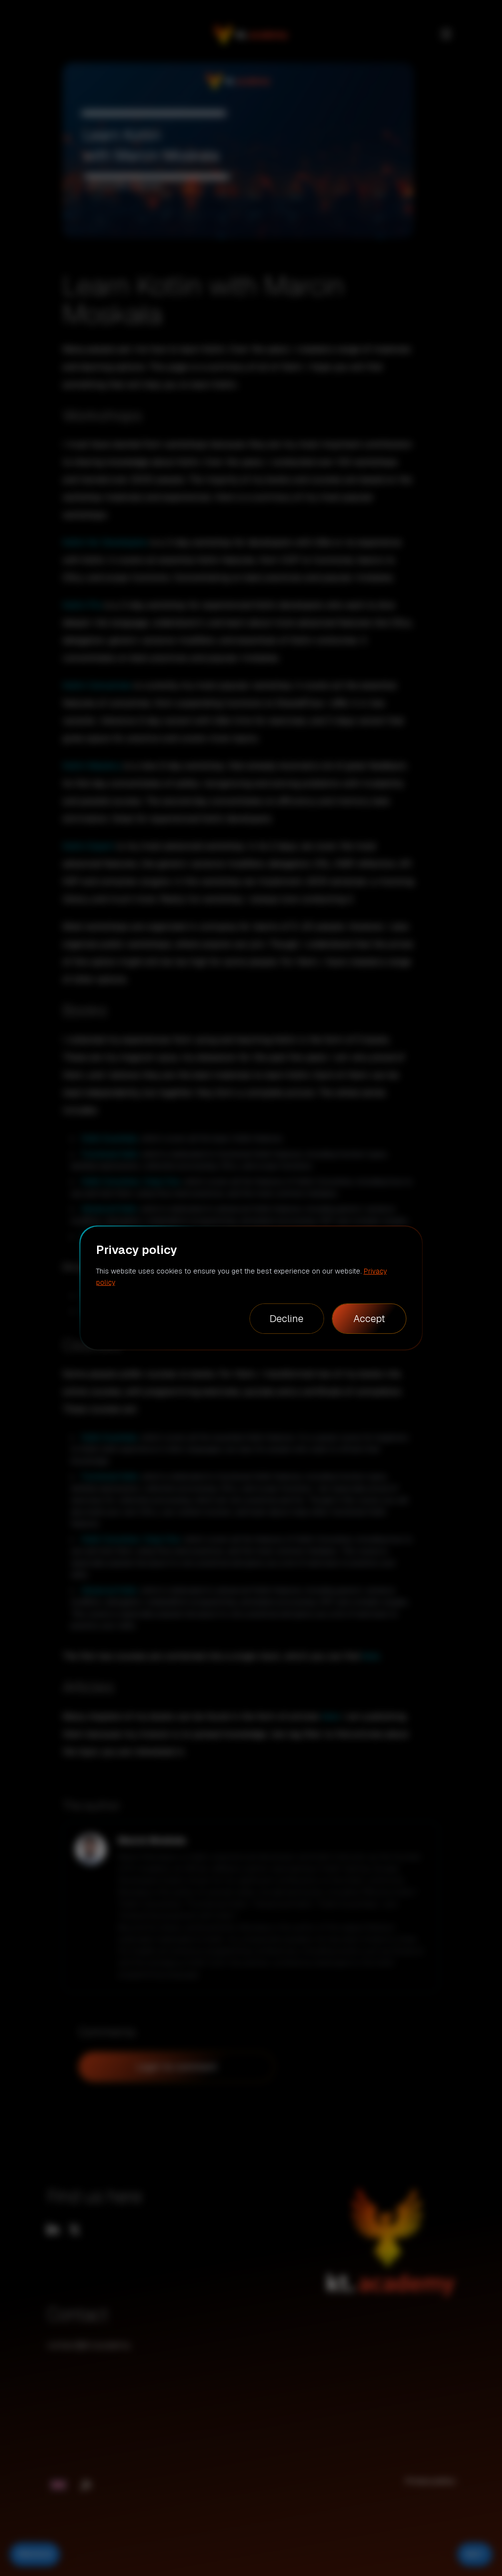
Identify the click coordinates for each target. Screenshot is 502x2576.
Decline (287, 1319)
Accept (369, 1319)
